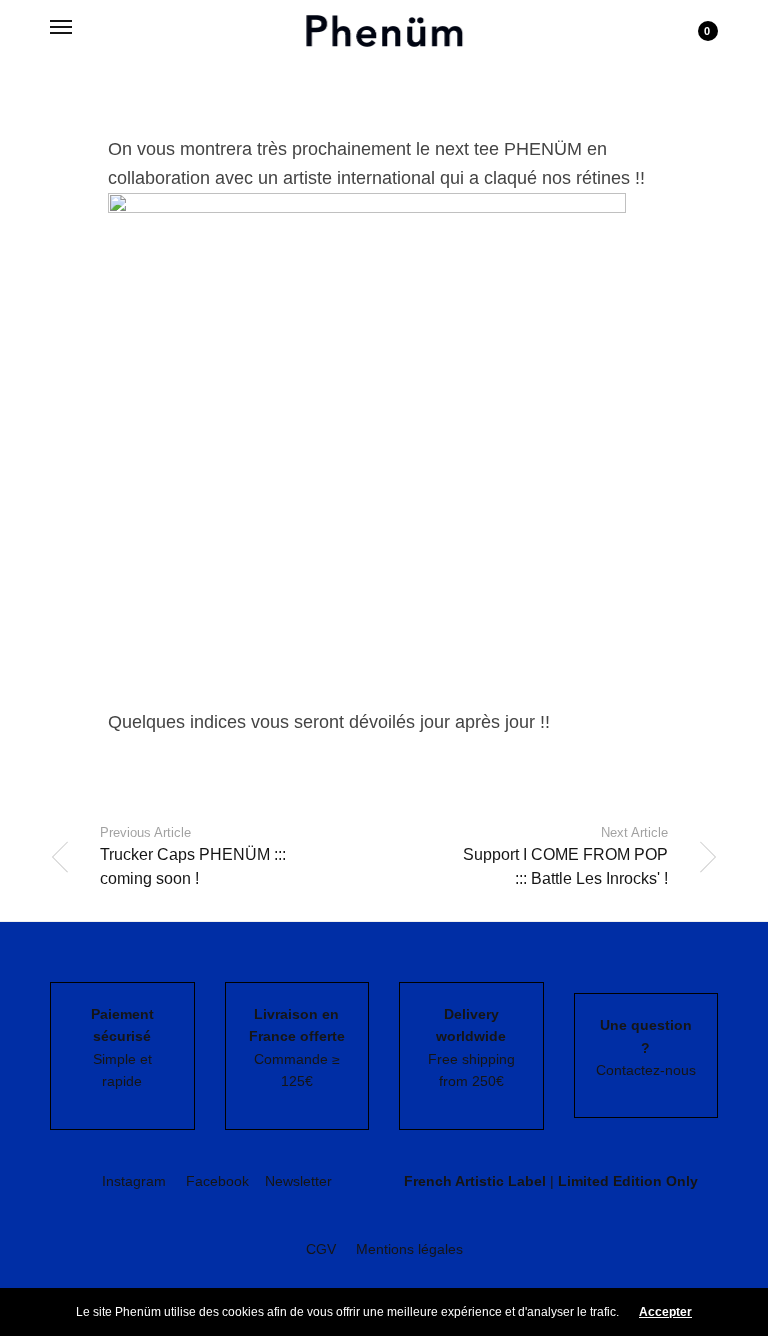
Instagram (134, 1181)
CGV (321, 1249)
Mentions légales (409, 1249)
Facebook (217, 1181)
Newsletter (298, 1181)
